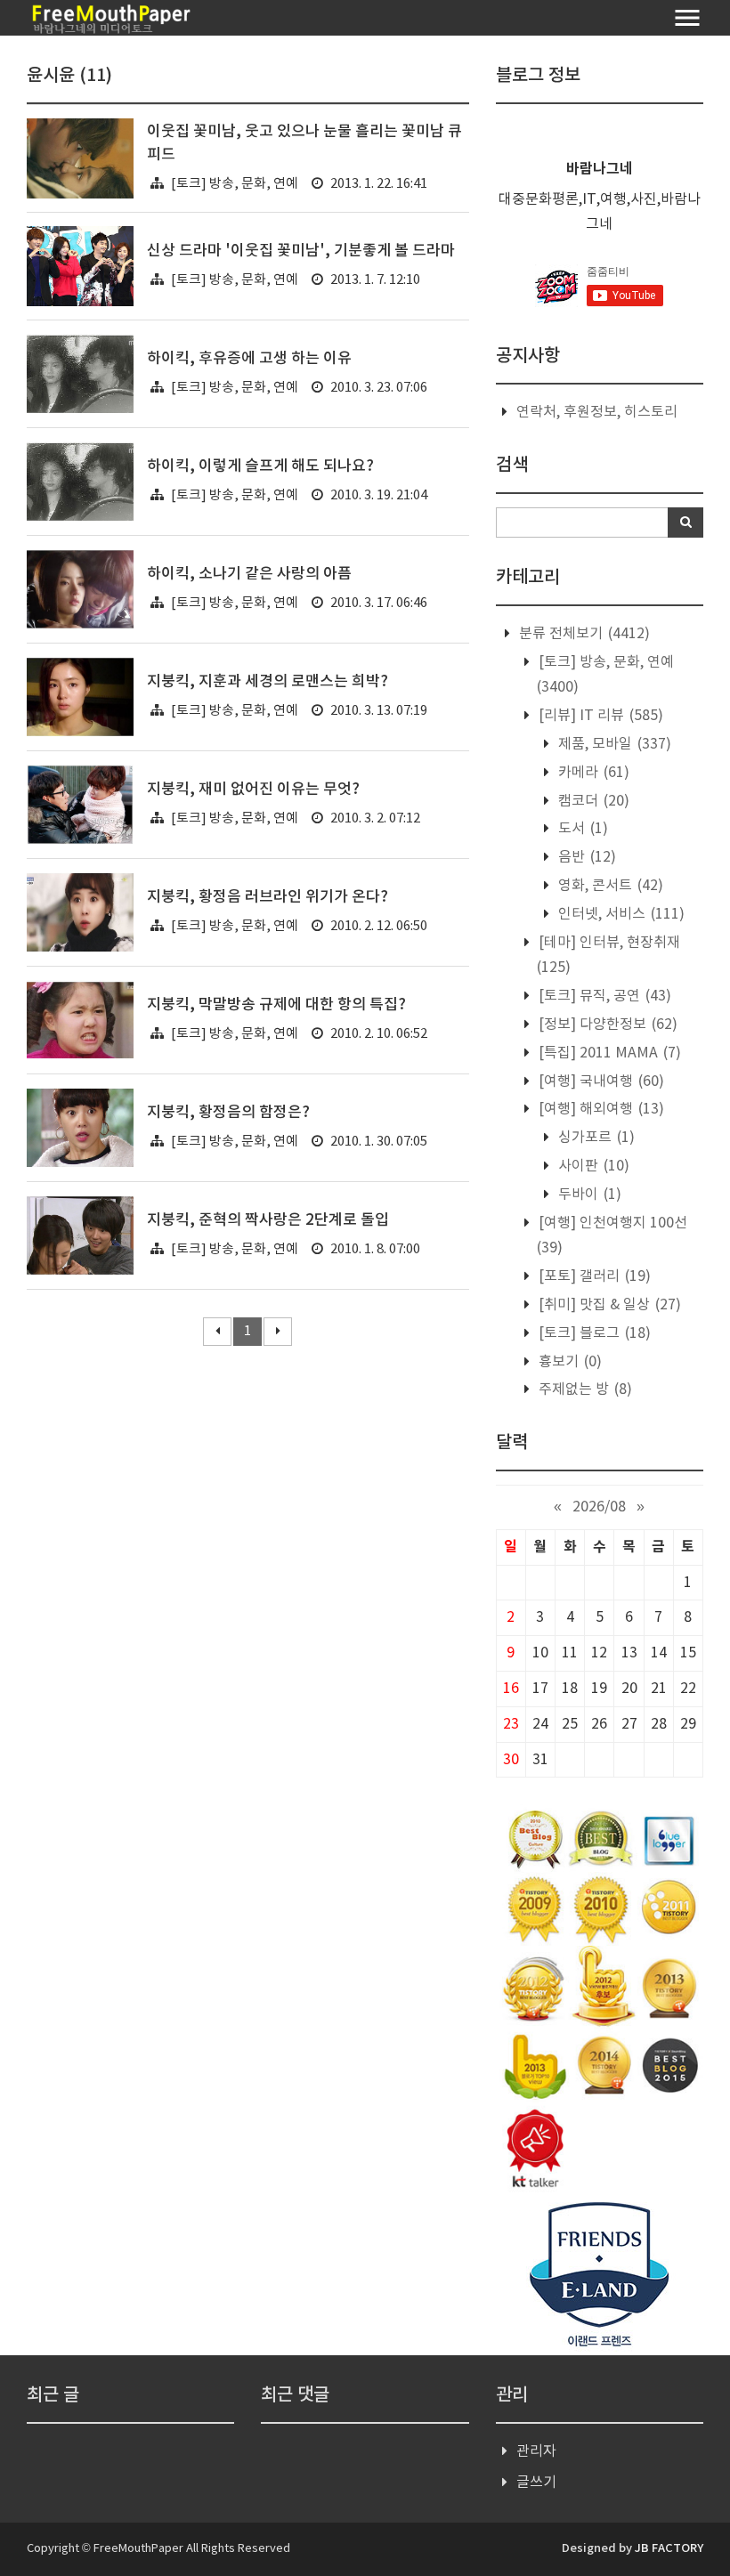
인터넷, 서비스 (620, 914)
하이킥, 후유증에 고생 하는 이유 (249, 359)
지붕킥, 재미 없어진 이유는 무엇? (253, 790)
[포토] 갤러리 (593, 1276)
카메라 (592, 773)
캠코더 (592, 801)
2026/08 (599, 1507)
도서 (581, 829)
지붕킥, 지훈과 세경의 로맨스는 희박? (268, 682)
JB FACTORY (669, 2548)
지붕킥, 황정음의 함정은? (228, 1113)
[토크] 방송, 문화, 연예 (235, 184)
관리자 (536, 2451)
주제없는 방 (584, 1389)
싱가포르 (595, 1138)
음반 (585, 857)
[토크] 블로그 (593, 1333)
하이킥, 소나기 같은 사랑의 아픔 (249, 574)
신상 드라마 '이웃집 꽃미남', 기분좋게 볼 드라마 (301, 251)
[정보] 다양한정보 (606, 1025)
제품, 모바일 (613, 744)
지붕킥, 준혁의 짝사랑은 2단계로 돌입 (268, 1220)
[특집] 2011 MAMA (608, 1053)
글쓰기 (536, 2483)
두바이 (588, 1195)
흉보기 (568, 1362)
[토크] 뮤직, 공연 (603, 996)
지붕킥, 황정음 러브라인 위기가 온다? (268, 897)
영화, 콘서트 (609, 886)
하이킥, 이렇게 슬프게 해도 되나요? (260, 466)
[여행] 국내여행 (600, 1081)
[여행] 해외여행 (600, 1109)
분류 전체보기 (583, 634)
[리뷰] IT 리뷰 (599, 716)
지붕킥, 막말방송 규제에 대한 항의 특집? (276, 1005)
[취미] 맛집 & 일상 (608, 1305)
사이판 (592, 1166)
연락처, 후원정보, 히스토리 (597, 412)
